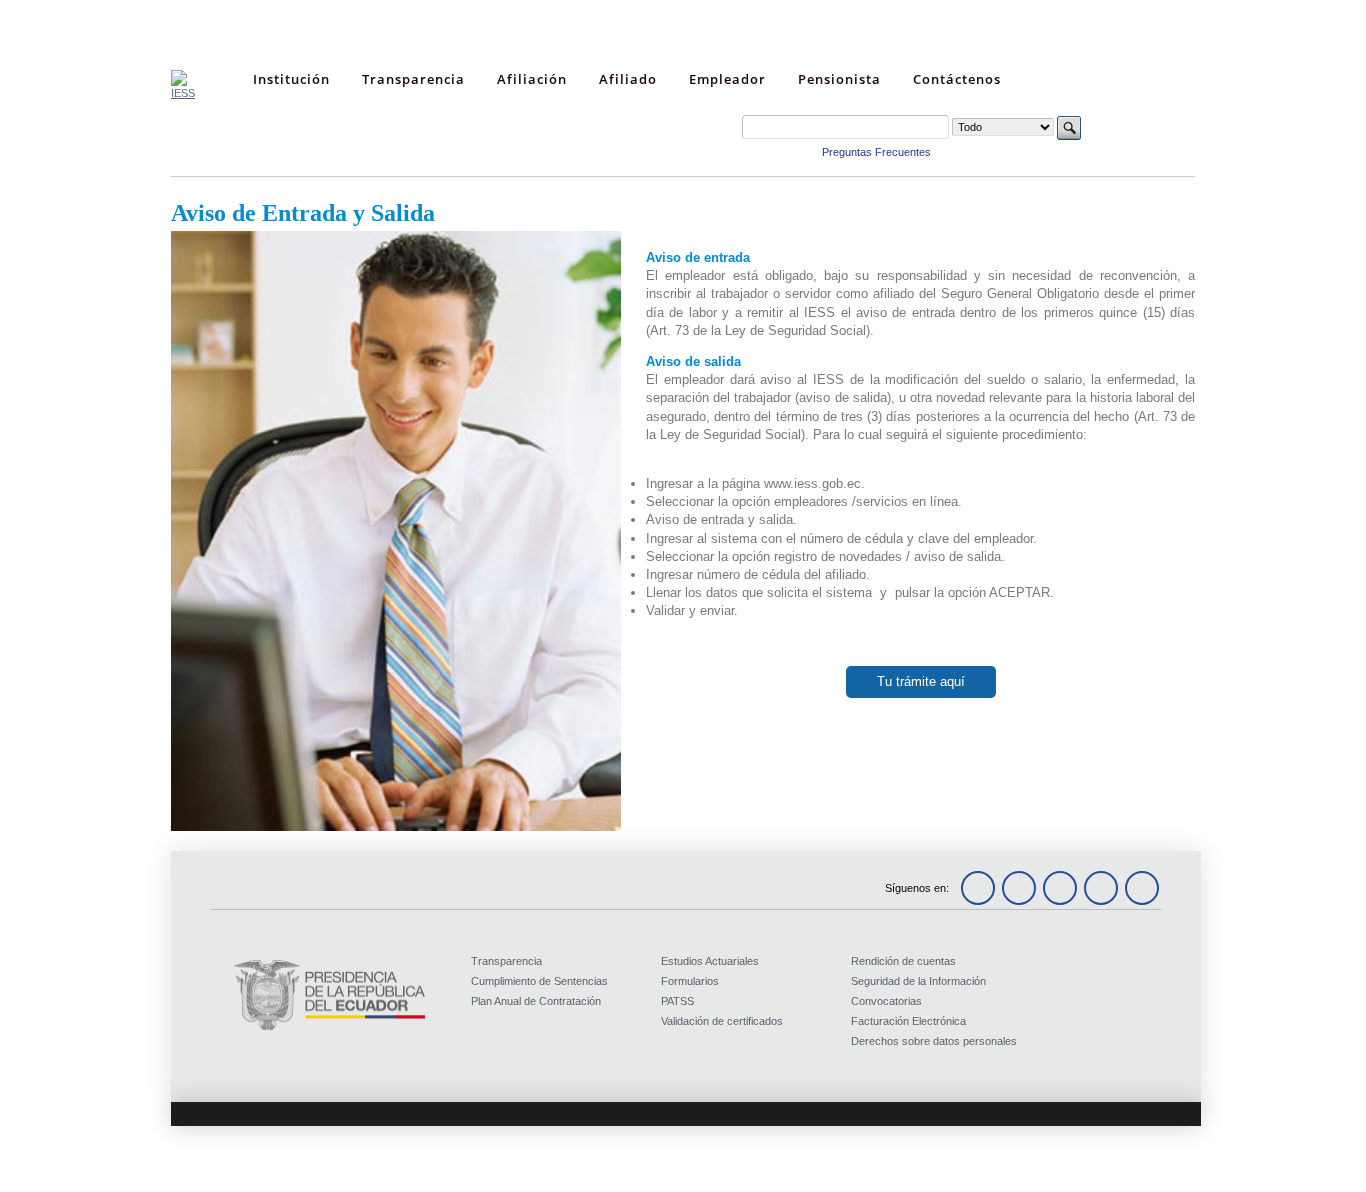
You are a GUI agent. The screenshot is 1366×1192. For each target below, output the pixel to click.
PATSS (677, 1001)
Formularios (690, 981)
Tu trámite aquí (921, 681)
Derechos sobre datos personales (934, 1041)
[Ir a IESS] (183, 93)
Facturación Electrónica (908, 1021)
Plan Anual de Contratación (536, 1001)
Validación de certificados (722, 1021)
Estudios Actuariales (710, 961)
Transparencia (506, 961)
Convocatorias (886, 1001)
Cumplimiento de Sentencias (539, 981)
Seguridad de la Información (918, 981)
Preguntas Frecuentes (876, 152)
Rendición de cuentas (903, 961)
